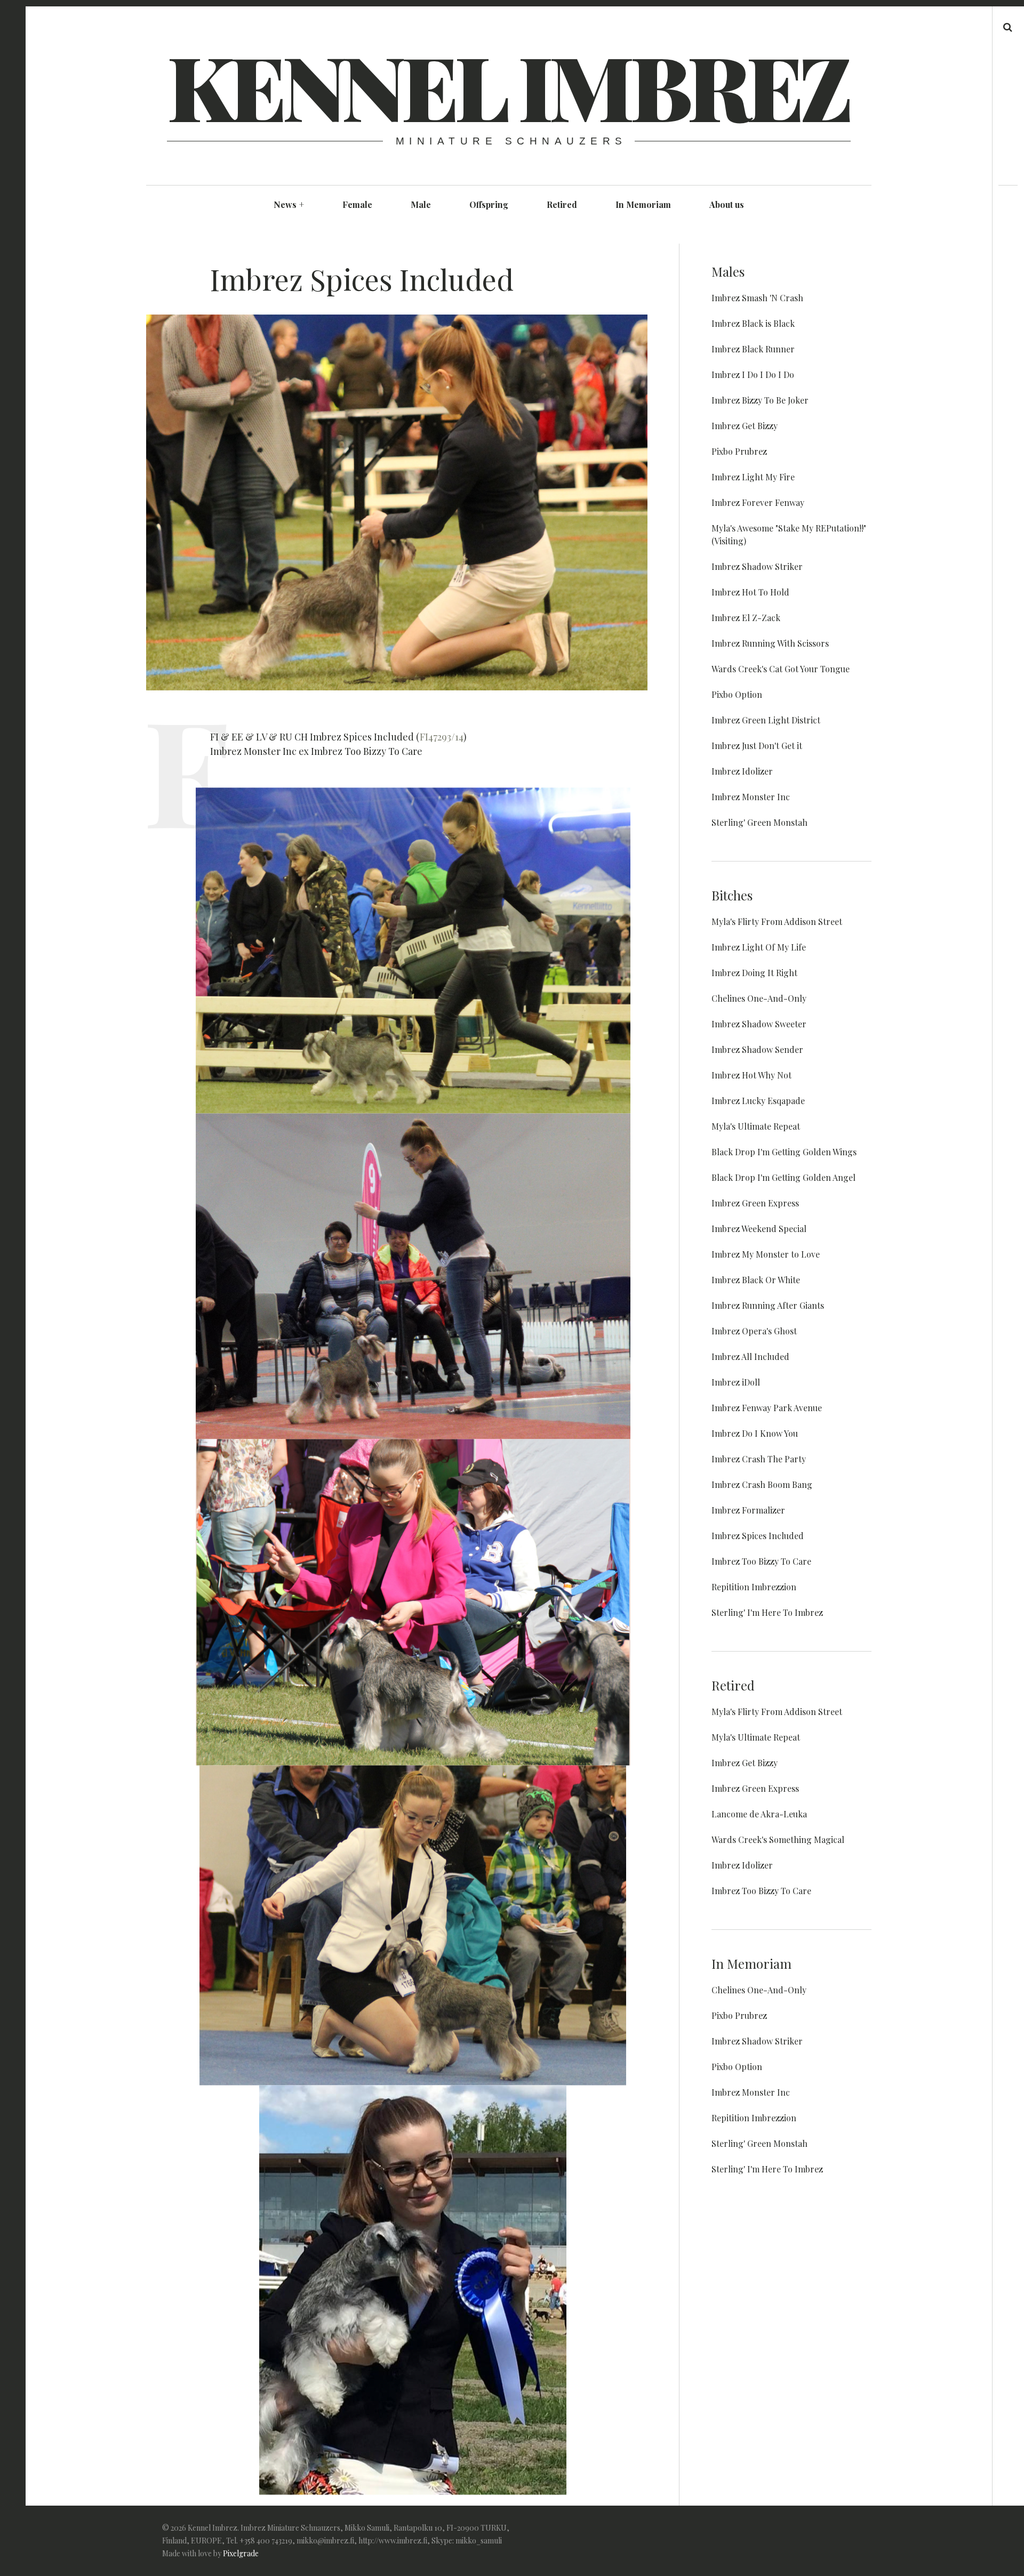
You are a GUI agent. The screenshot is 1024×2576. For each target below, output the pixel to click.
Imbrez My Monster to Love (766, 1254)
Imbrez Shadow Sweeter (759, 1024)
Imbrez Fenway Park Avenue (767, 1408)
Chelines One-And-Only (759, 998)
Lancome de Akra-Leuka (759, 1814)
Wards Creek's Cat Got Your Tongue (781, 669)
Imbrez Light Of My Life (759, 947)
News (289, 204)
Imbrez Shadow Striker (757, 566)
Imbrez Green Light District (766, 720)
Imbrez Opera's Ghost (754, 1331)
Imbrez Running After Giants (768, 1305)
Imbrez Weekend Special (759, 1229)
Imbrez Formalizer (748, 1510)
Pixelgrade (241, 2553)
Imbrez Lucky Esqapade (758, 1101)
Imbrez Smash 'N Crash (757, 298)
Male (421, 204)
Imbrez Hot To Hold (750, 592)
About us (727, 204)
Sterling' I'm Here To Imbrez (767, 1612)
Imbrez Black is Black (753, 323)
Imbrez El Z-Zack (746, 618)
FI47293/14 (442, 737)
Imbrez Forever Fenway (758, 502)
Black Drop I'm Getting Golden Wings (784, 1152)
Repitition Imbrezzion (754, 1587)
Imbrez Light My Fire (753, 477)
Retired (562, 204)
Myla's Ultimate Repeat (756, 1126)
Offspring (489, 204)
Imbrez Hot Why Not (751, 1075)
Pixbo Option (737, 694)
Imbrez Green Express (755, 1203)
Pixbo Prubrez (739, 451)
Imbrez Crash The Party (759, 1459)
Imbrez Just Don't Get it (757, 746)
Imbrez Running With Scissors (770, 643)
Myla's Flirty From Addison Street (777, 921)
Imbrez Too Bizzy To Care (761, 1561)
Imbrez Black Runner (753, 349)
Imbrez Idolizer (742, 771)
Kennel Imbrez (508, 85)
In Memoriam (643, 204)
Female (357, 204)
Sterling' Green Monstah (759, 822)
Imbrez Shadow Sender (757, 1049)
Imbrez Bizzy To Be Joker (760, 400)
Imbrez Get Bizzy (745, 426)
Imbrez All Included (750, 1357)
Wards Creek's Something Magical (778, 1840)
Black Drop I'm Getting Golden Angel (783, 1177)
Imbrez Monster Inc (751, 797)
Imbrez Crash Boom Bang (762, 1484)
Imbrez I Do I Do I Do (753, 375)
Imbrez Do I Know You (755, 1433)
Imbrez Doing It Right (754, 973)
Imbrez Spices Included (758, 1536)
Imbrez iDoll (736, 1382)
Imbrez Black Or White (756, 1280)
